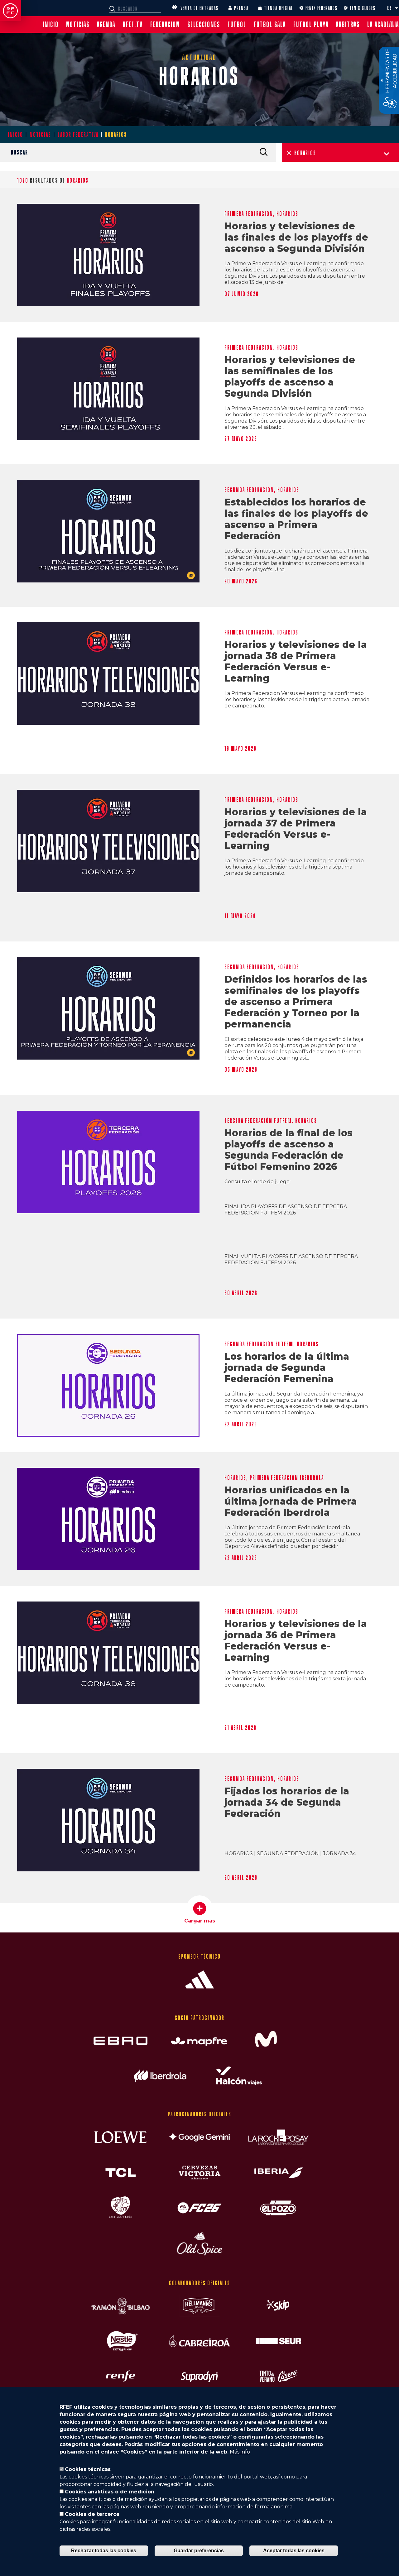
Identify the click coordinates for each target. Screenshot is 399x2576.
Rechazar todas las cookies (104, 2551)
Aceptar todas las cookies (294, 2551)
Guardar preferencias (199, 2551)
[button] (397, 8)
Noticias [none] (78, 24)
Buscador (113, 9)
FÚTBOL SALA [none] (270, 24)
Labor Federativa (78, 135)
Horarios (287, 214)
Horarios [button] (305, 153)
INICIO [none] (51, 24)
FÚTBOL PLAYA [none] (311, 24)
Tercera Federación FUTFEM (258, 1121)
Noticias (40, 135)
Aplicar (263, 152)
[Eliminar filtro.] (289, 153)
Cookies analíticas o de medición (110, 2492)
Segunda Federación (249, 490)
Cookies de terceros (92, 2514)
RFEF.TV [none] (133, 24)
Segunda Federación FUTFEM (259, 1344)
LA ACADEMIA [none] (383, 24)
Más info (240, 2452)
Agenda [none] (106, 24)
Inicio (15, 135)
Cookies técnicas (88, 2469)
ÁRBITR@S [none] (348, 24)
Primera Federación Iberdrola (287, 1478)
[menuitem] (51, 24)
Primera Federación (249, 214)
